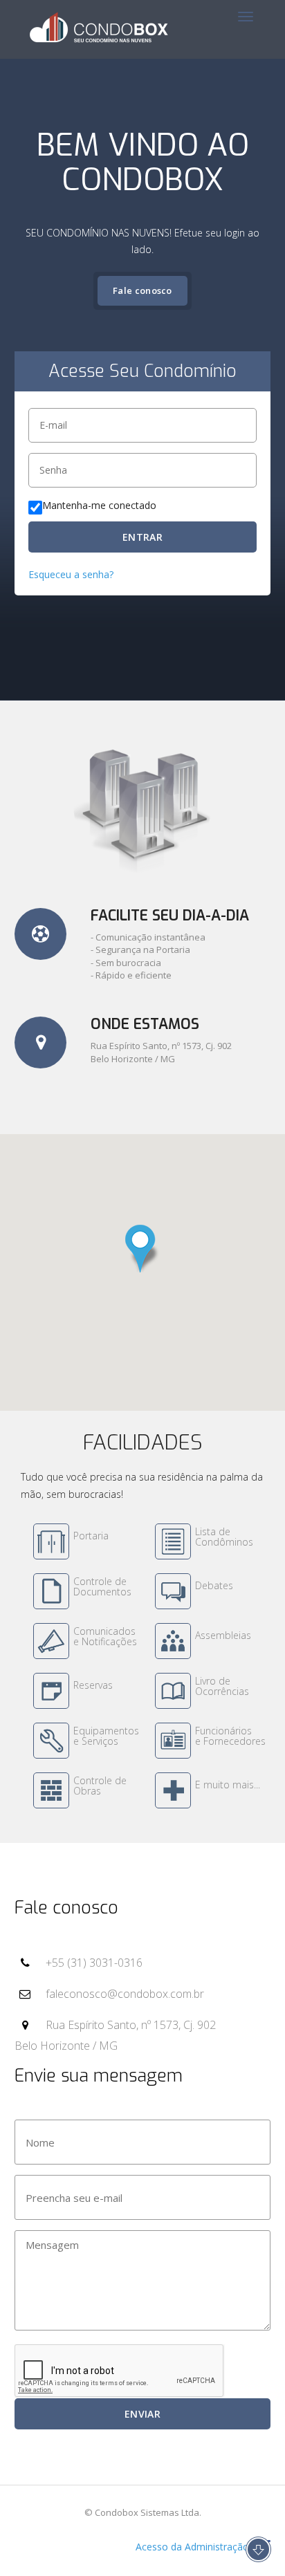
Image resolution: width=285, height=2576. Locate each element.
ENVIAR (142, 2414)
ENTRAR (142, 537)
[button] (142, 1249)
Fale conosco (142, 290)
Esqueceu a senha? (71, 574)
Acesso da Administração (191, 2547)
